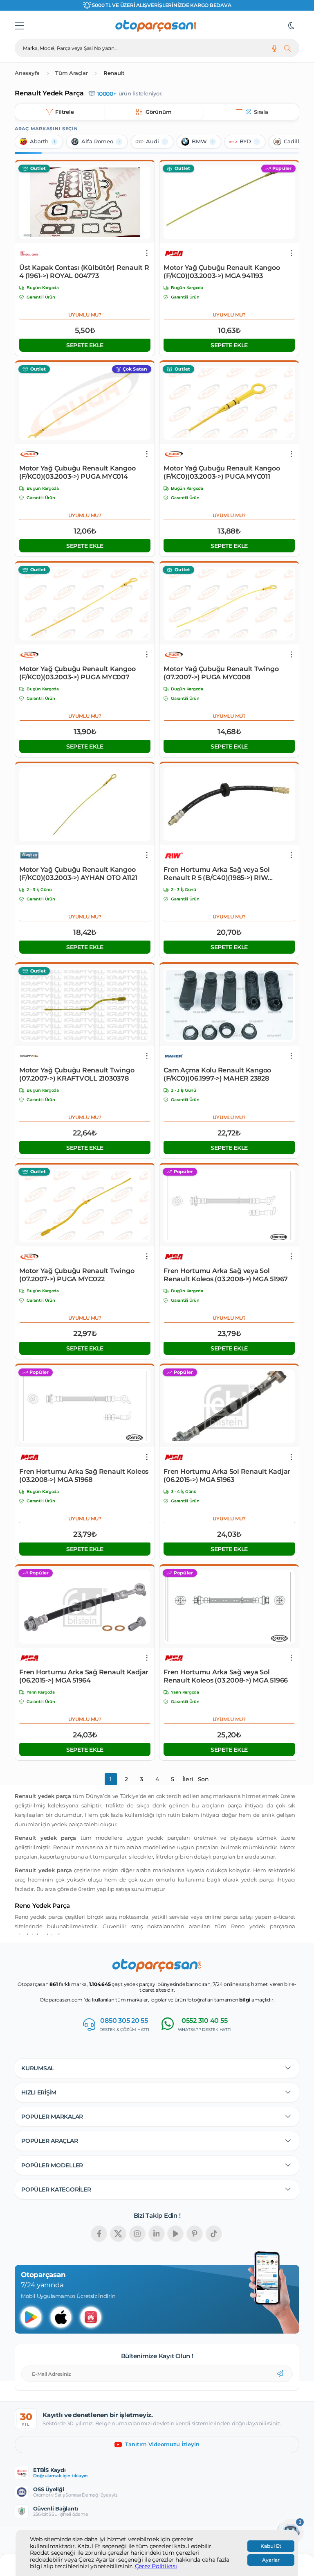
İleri (188, 1779)
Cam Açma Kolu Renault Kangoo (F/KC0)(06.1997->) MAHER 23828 (217, 1074)
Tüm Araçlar (71, 73)
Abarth (39, 141)
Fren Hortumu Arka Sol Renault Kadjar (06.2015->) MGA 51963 (227, 1476)
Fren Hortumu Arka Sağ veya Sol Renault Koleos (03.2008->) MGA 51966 (226, 1676)
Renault (114, 73)
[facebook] (99, 2234)
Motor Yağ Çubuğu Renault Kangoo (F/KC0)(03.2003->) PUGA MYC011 (222, 472)
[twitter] (118, 2234)
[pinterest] (195, 2234)
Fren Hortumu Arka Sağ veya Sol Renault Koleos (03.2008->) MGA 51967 (226, 1275)
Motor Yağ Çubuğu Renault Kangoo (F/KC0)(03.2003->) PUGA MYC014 (77, 472)
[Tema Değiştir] (292, 26)
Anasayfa (27, 73)
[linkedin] (157, 2234)
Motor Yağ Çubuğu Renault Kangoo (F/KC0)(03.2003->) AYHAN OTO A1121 (78, 874)
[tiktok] (214, 2234)
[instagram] (137, 2234)
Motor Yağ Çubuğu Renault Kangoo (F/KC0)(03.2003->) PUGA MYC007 (77, 673)
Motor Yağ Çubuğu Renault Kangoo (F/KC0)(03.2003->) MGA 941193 (222, 272)
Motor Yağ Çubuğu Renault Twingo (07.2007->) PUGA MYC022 (77, 1275)
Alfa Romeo (97, 141)
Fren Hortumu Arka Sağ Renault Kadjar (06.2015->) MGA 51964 (84, 1676)
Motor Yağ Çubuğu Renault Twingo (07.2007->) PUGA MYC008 (221, 673)
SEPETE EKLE (85, 345)
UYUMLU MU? (85, 315)
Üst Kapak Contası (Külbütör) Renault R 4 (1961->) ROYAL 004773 (84, 272)
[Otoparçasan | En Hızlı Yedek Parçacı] (156, 26)
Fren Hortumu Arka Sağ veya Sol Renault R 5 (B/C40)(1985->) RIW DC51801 (217, 874)
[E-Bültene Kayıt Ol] (280, 2374)
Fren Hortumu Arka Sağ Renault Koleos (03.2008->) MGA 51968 (84, 1476)
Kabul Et (271, 2546)
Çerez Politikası (156, 2566)
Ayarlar (271, 2560)
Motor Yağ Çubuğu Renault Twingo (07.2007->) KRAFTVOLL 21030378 (77, 1074)
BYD (245, 141)
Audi (153, 141)
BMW (199, 141)
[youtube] (175, 2234)
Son (203, 1779)
